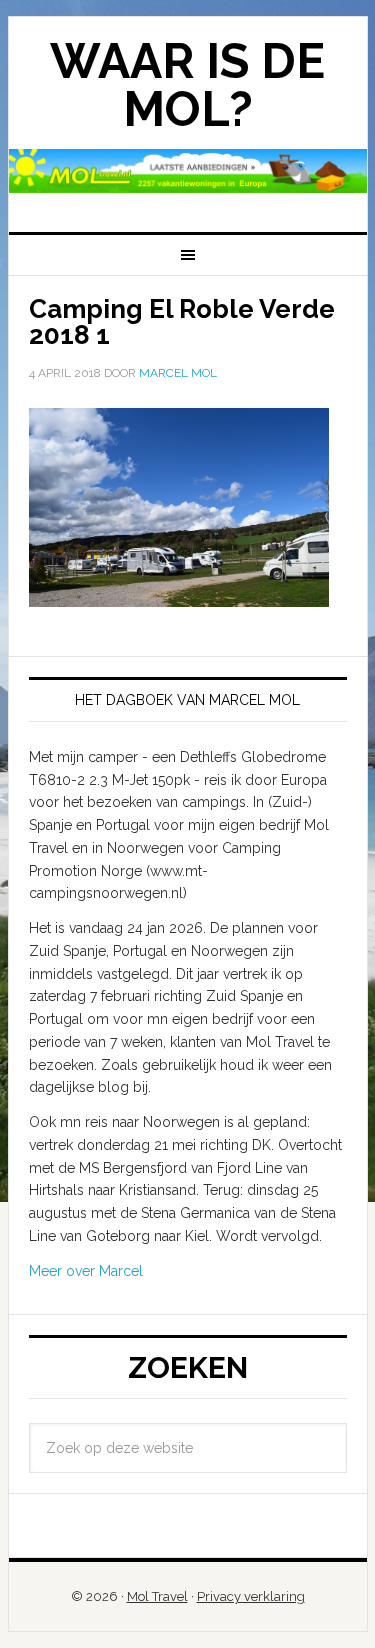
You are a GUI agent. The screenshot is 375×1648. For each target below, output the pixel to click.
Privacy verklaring (251, 1596)
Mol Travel (157, 1596)
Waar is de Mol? (187, 85)
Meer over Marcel (86, 1271)
